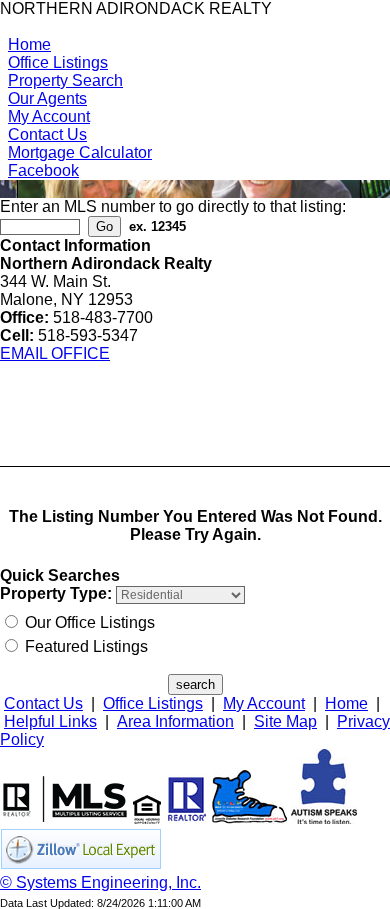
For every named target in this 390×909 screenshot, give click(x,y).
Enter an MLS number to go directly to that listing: (173, 206)
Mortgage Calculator (80, 152)
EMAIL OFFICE (55, 353)
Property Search (65, 80)
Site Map (285, 721)
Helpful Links (50, 721)
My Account (49, 116)
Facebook (43, 170)
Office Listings (58, 62)
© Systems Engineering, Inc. (100, 882)
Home (29, 44)
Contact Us (47, 134)
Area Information (175, 721)
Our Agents (47, 98)
